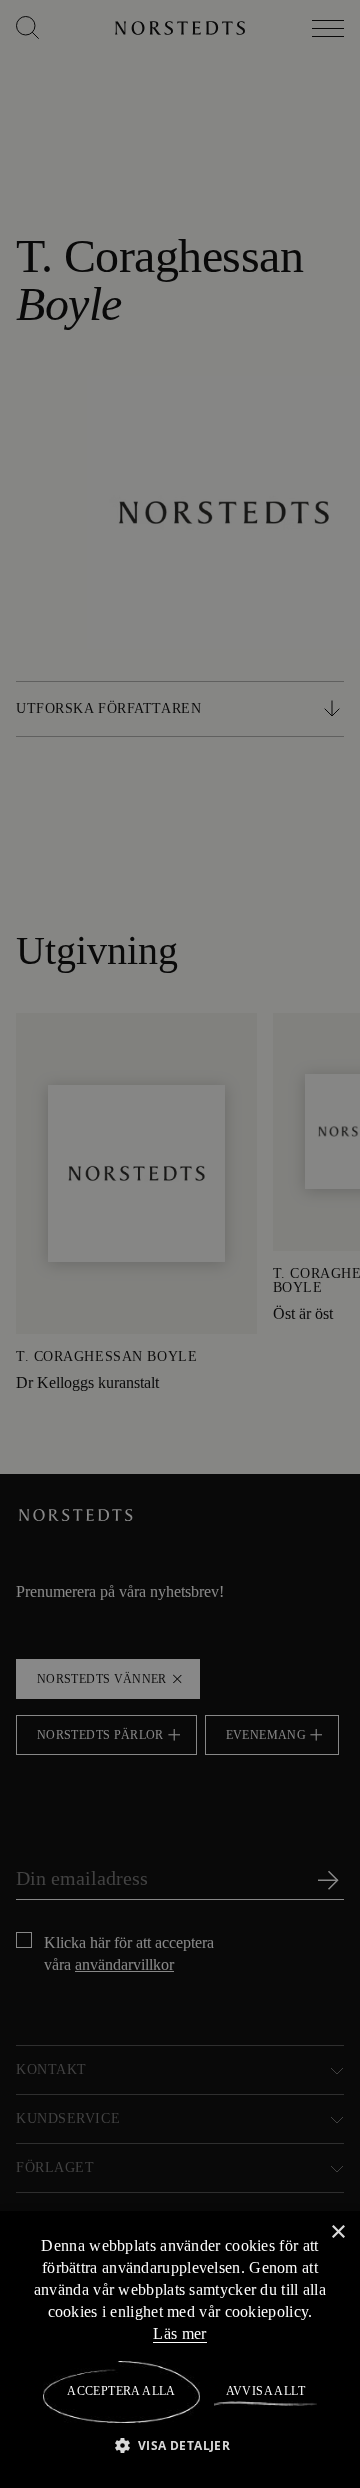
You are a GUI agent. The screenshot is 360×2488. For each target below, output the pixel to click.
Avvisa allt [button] (264, 2391)
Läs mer (180, 2333)
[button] (180, 2444)
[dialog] (180, 1244)
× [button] (337, 2231)
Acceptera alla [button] (121, 2391)
